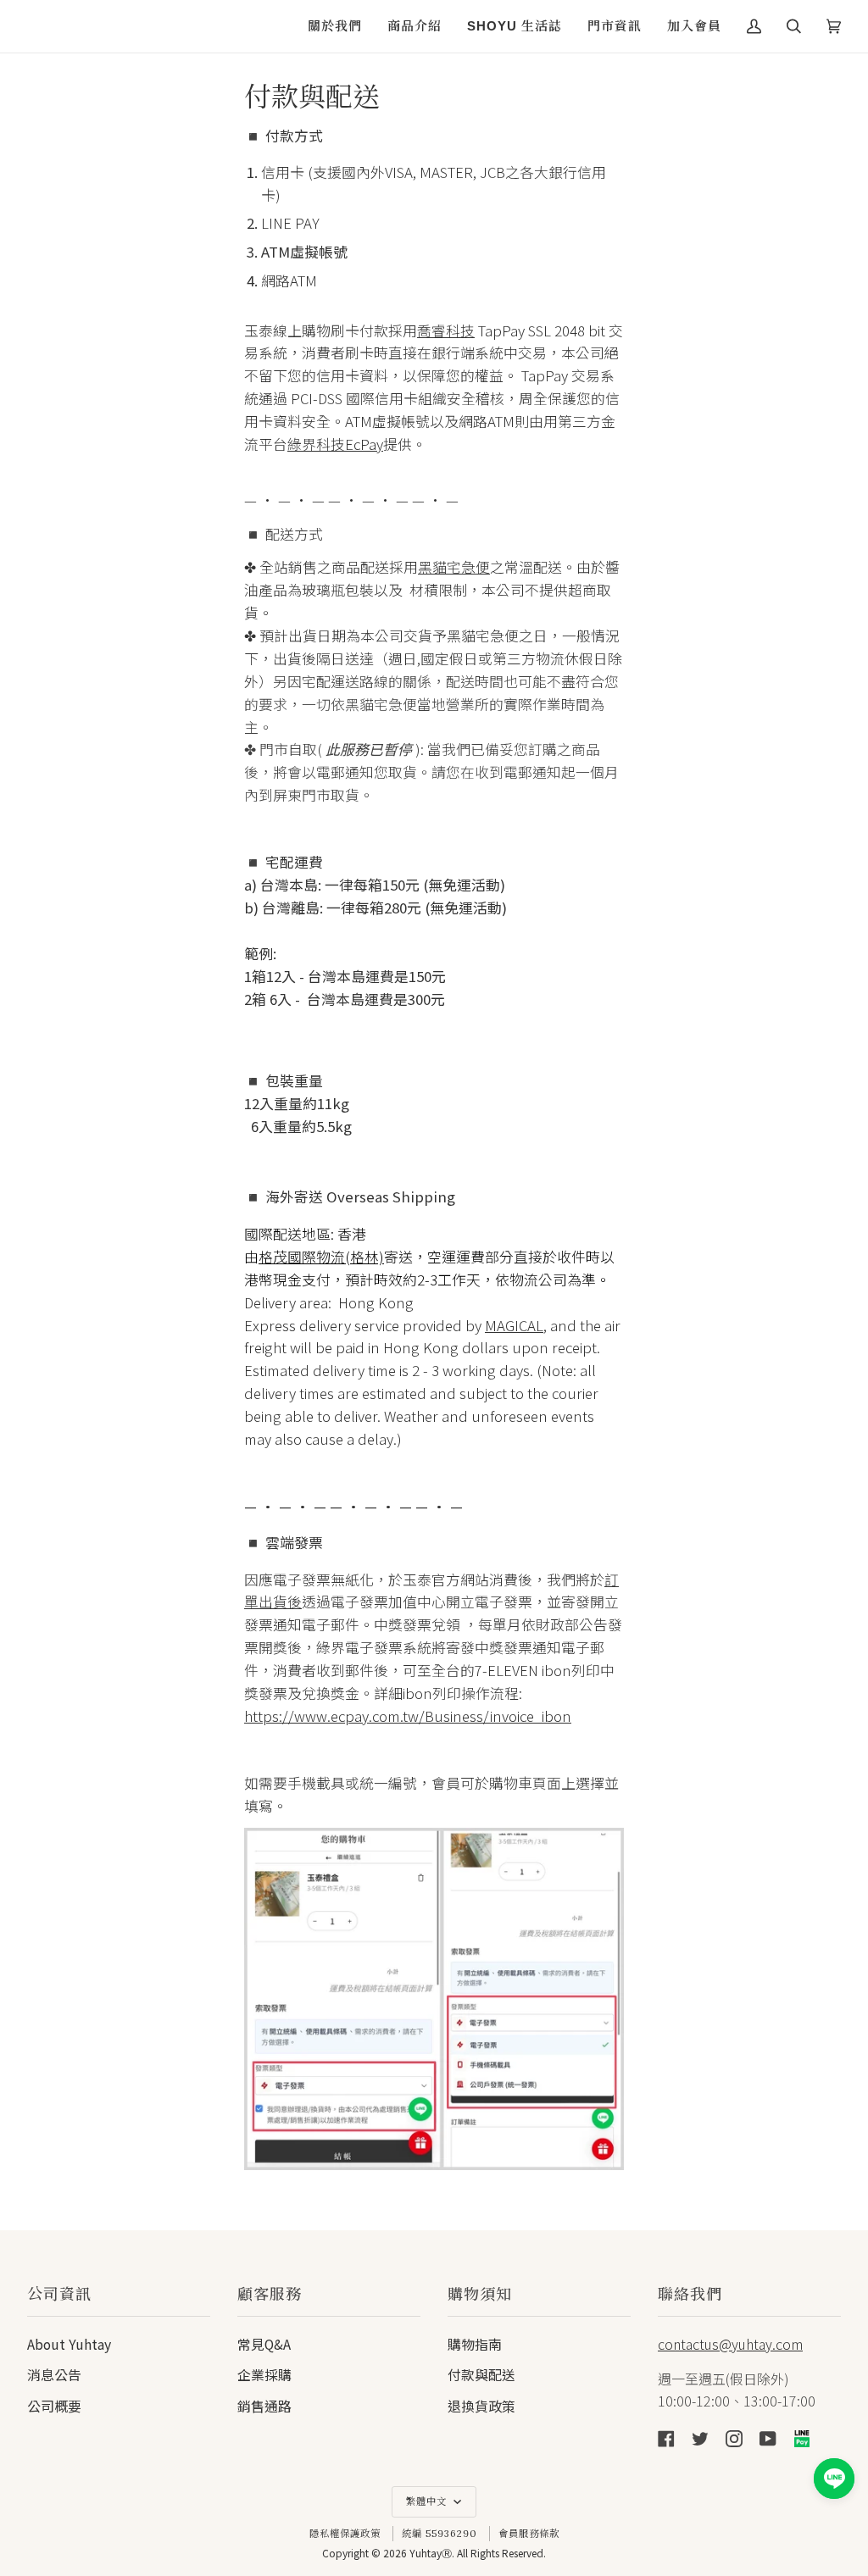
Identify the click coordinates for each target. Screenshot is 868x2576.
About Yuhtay (69, 2344)
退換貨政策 (481, 2406)
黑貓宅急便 (454, 567)
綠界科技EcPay (335, 444)
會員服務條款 (529, 2534)
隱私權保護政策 (345, 2534)
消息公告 (54, 2375)
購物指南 (475, 2344)
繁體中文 (428, 2501)
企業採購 (264, 2375)
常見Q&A (264, 2344)
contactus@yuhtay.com (730, 2344)
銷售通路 (264, 2406)
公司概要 (54, 2406)
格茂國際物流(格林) (321, 1257)
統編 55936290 (440, 2534)
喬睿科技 (446, 330)
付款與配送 (481, 2375)
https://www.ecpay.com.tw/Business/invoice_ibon (408, 1716)
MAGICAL (514, 1324)
